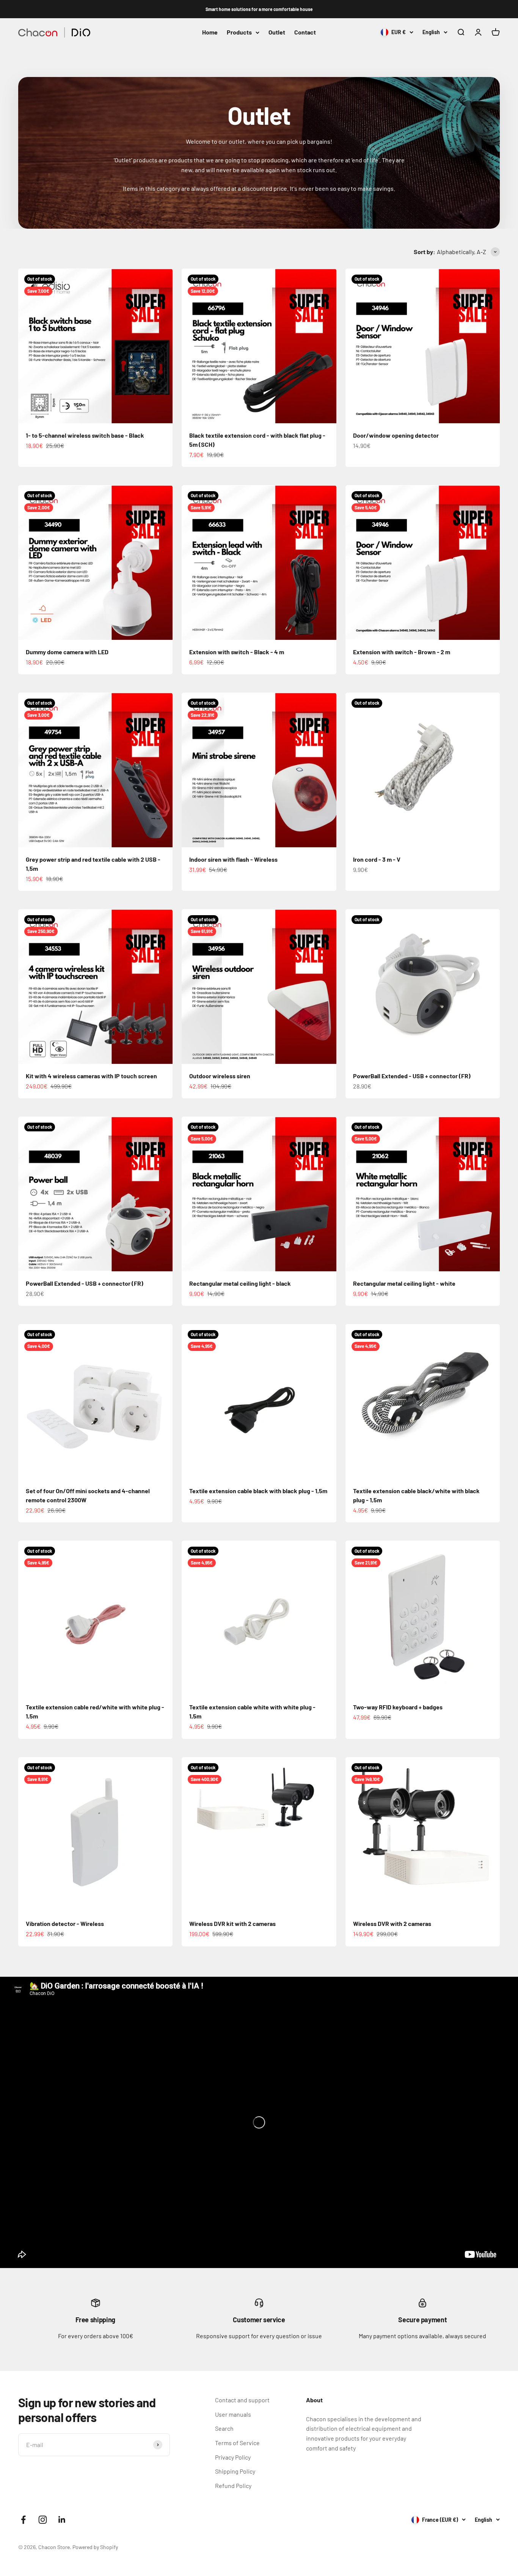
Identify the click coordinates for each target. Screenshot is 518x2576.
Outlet (277, 32)
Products (239, 32)
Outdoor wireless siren (220, 1076)
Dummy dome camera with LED (67, 652)
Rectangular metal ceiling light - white (404, 1283)
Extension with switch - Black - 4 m (237, 652)
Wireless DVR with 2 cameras (392, 1923)
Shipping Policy (235, 2471)
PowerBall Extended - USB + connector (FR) (412, 1076)
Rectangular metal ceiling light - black (240, 1283)
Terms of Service (237, 2443)
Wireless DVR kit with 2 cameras (232, 1923)
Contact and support (242, 2400)
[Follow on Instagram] (43, 2520)
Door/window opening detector (396, 435)
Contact (305, 32)
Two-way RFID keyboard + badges (398, 1707)
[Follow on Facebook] (23, 2520)
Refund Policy (233, 2486)
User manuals (233, 2414)
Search (224, 2428)
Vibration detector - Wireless (65, 1923)
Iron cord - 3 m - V (377, 859)
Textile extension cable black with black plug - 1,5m (258, 1491)
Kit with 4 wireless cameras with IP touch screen (91, 1076)
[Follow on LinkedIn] (62, 2520)
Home (210, 32)
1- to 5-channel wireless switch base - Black (85, 435)
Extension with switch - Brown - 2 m (402, 652)
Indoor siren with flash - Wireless (233, 859)
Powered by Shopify (95, 2547)
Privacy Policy (233, 2457)
